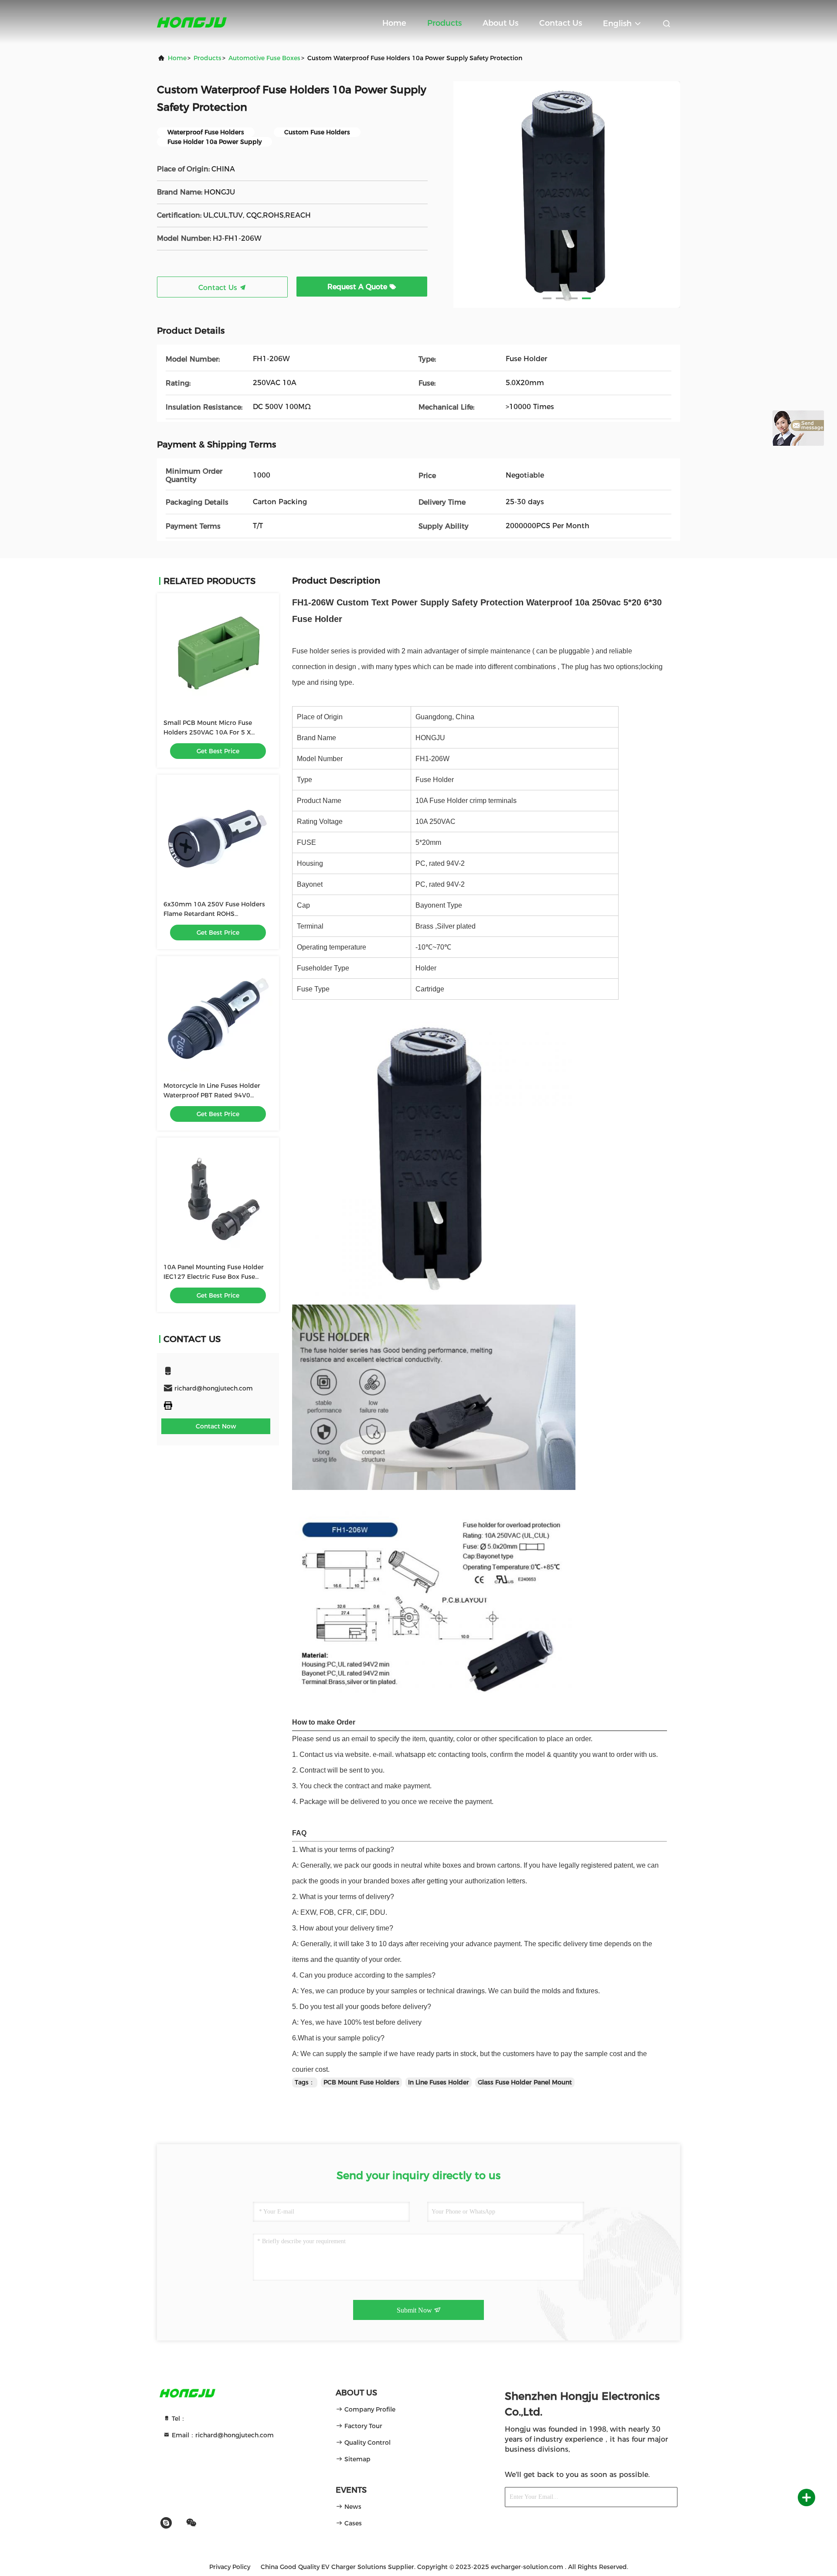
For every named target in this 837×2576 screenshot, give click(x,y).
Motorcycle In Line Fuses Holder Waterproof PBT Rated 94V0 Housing (212, 1095)
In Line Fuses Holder (439, 2082)
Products (444, 23)
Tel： (178, 2419)
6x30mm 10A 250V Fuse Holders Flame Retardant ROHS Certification (214, 914)
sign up (656, 2497)
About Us (500, 23)
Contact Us (561, 23)
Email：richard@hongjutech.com (222, 2435)
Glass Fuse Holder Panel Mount (525, 2082)
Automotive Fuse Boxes (264, 58)
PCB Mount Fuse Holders (361, 2082)
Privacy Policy (230, 2567)
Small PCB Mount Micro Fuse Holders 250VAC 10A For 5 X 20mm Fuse (208, 732)
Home (394, 23)
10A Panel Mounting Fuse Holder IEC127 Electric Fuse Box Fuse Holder (214, 1277)
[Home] (192, 22)
